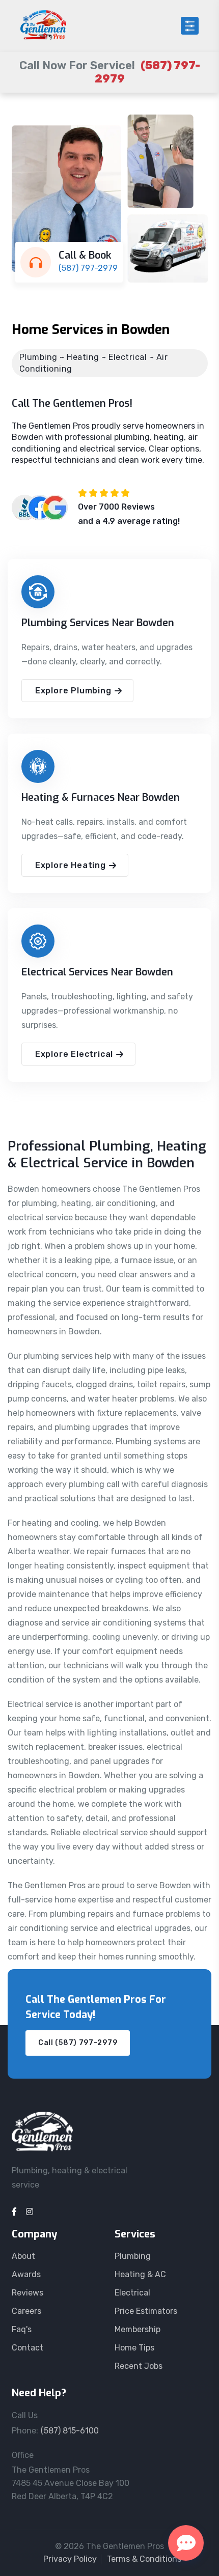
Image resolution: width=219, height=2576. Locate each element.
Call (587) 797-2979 (78, 2043)
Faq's (22, 2329)
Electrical (132, 2293)
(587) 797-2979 (88, 268)
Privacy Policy (70, 2559)
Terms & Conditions (144, 2559)
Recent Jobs (139, 2366)
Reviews (28, 2293)
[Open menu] (190, 26)
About (23, 2256)
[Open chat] (186, 2543)
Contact (28, 2348)
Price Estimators (146, 2311)
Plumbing (133, 2256)
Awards (26, 2274)
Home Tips (134, 2348)
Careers (26, 2311)
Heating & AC (140, 2274)
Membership (138, 2329)
